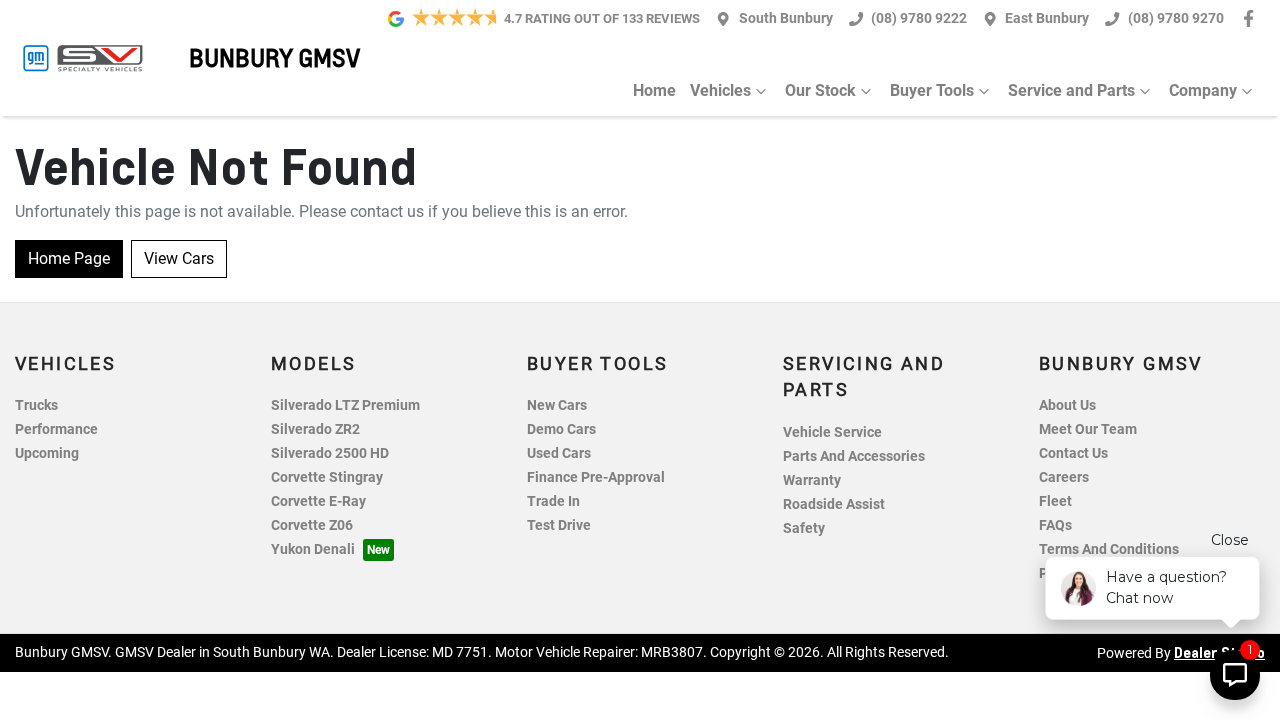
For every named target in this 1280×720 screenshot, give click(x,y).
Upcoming (47, 453)
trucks (36, 405)
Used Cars (559, 453)
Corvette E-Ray (318, 501)
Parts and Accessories (854, 456)
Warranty (812, 480)
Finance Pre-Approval (596, 477)
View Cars (179, 258)
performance (56, 429)
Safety (804, 528)
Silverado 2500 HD (330, 453)
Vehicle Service (832, 432)
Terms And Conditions (1109, 549)
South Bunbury (786, 18)
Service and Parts (1071, 90)
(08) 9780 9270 (1176, 18)
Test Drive (559, 525)
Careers (1064, 477)
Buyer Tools (932, 90)
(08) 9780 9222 (919, 18)
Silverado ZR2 (315, 429)
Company (1203, 90)
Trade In (553, 501)
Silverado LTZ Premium (345, 405)
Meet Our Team (1088, 429)
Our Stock (820, 90)
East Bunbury (1047, 18)
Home (654, 90)
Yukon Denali (313, 549)
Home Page (69, 258)
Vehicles (720, 90)
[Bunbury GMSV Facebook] (1252, 18)
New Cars (557, 405)
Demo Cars (561, 429)
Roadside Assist (834, 504)
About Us (1067, 405)
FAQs (1055, 525)
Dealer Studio (1219, 652)
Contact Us (1073, 453)
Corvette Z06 (312, 525)
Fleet (1055, 501)
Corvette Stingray (327, 477)
